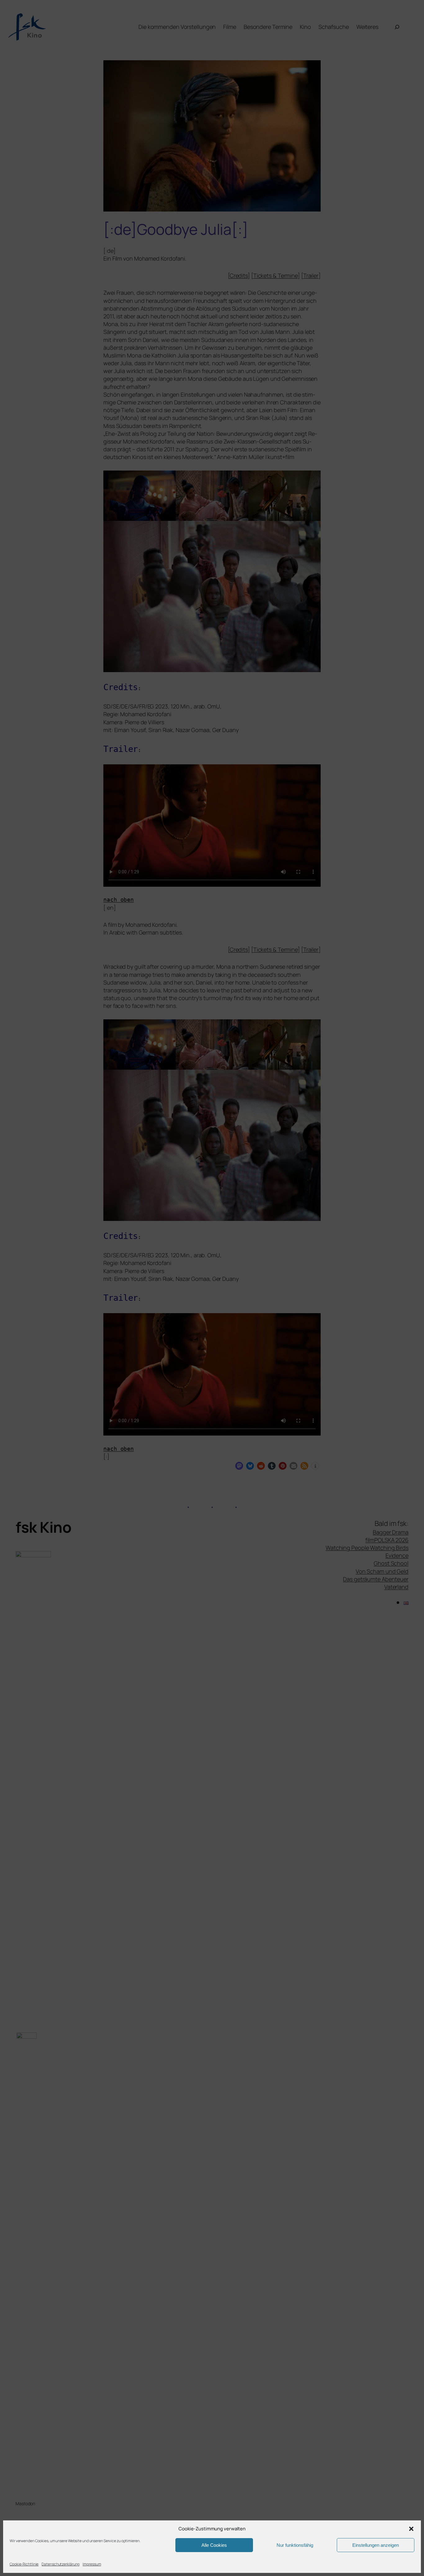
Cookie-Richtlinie (24, 2564)
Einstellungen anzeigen (376, 2545)
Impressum (92, 2564)
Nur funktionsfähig (295, 2545)
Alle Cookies (214, 2545)
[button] (411, 2529)
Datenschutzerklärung (61, 2564)
